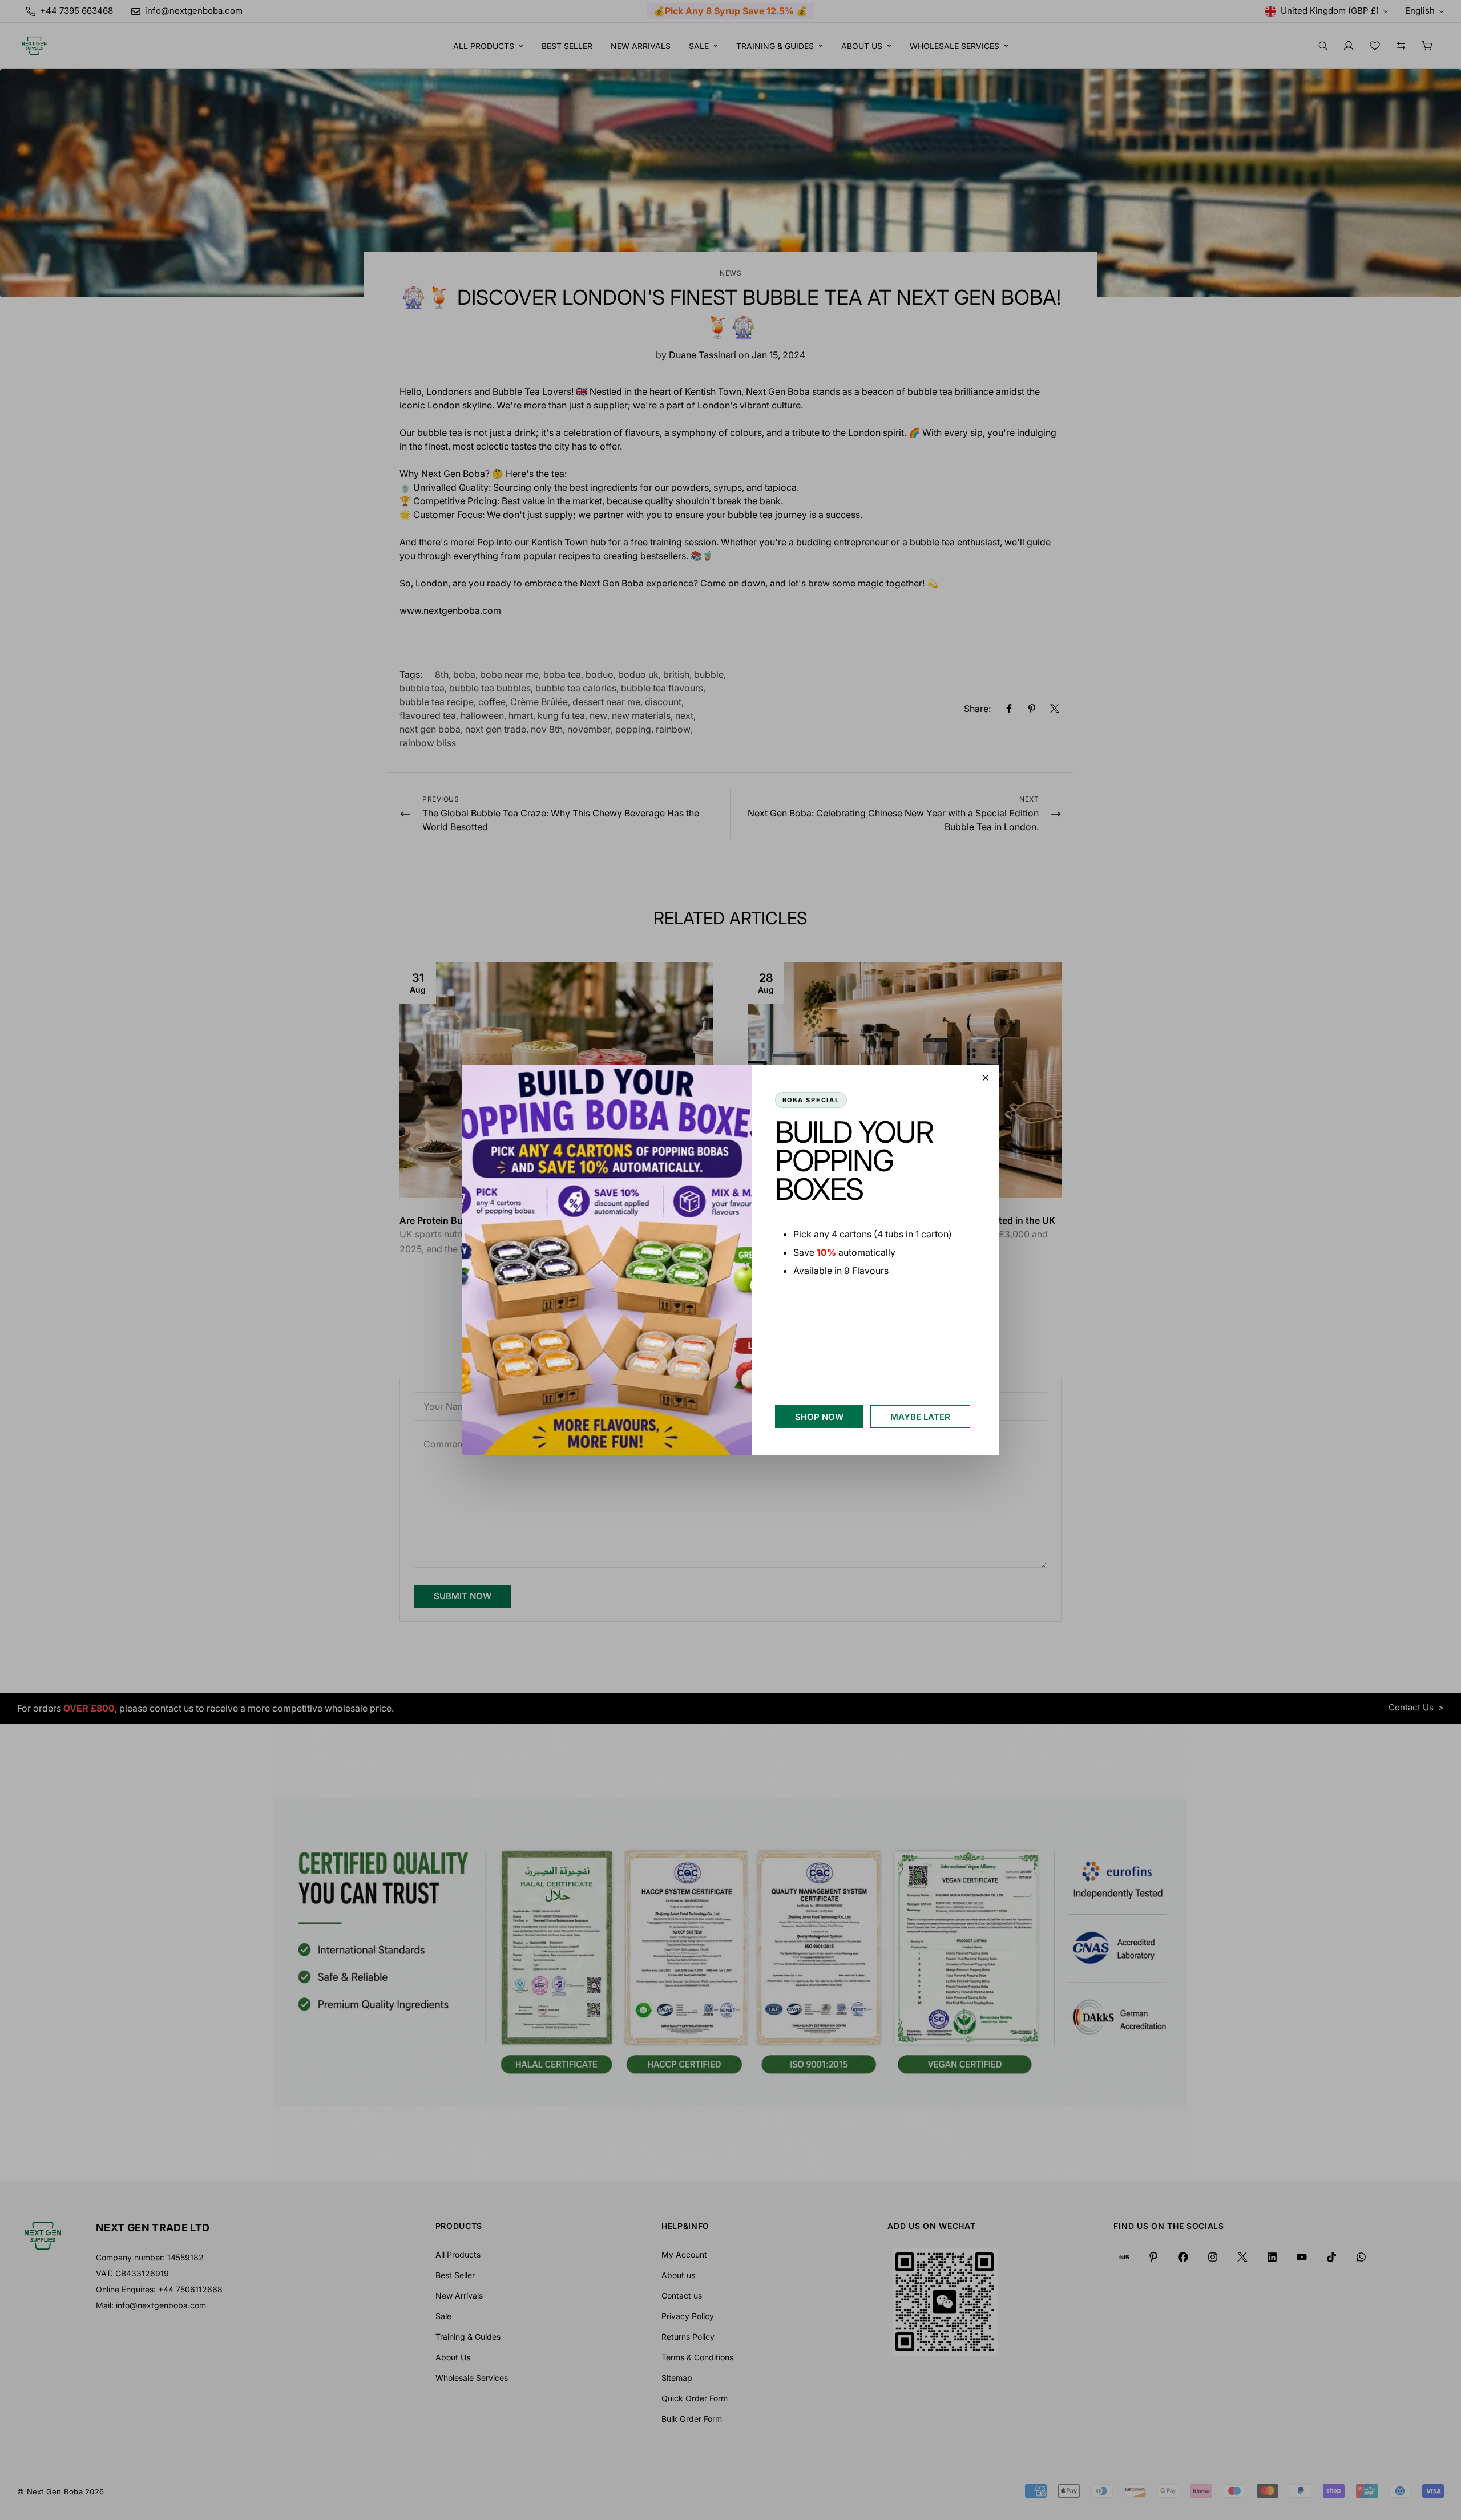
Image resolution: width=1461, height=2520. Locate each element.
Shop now (819, 1417)
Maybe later (920, 1417)
